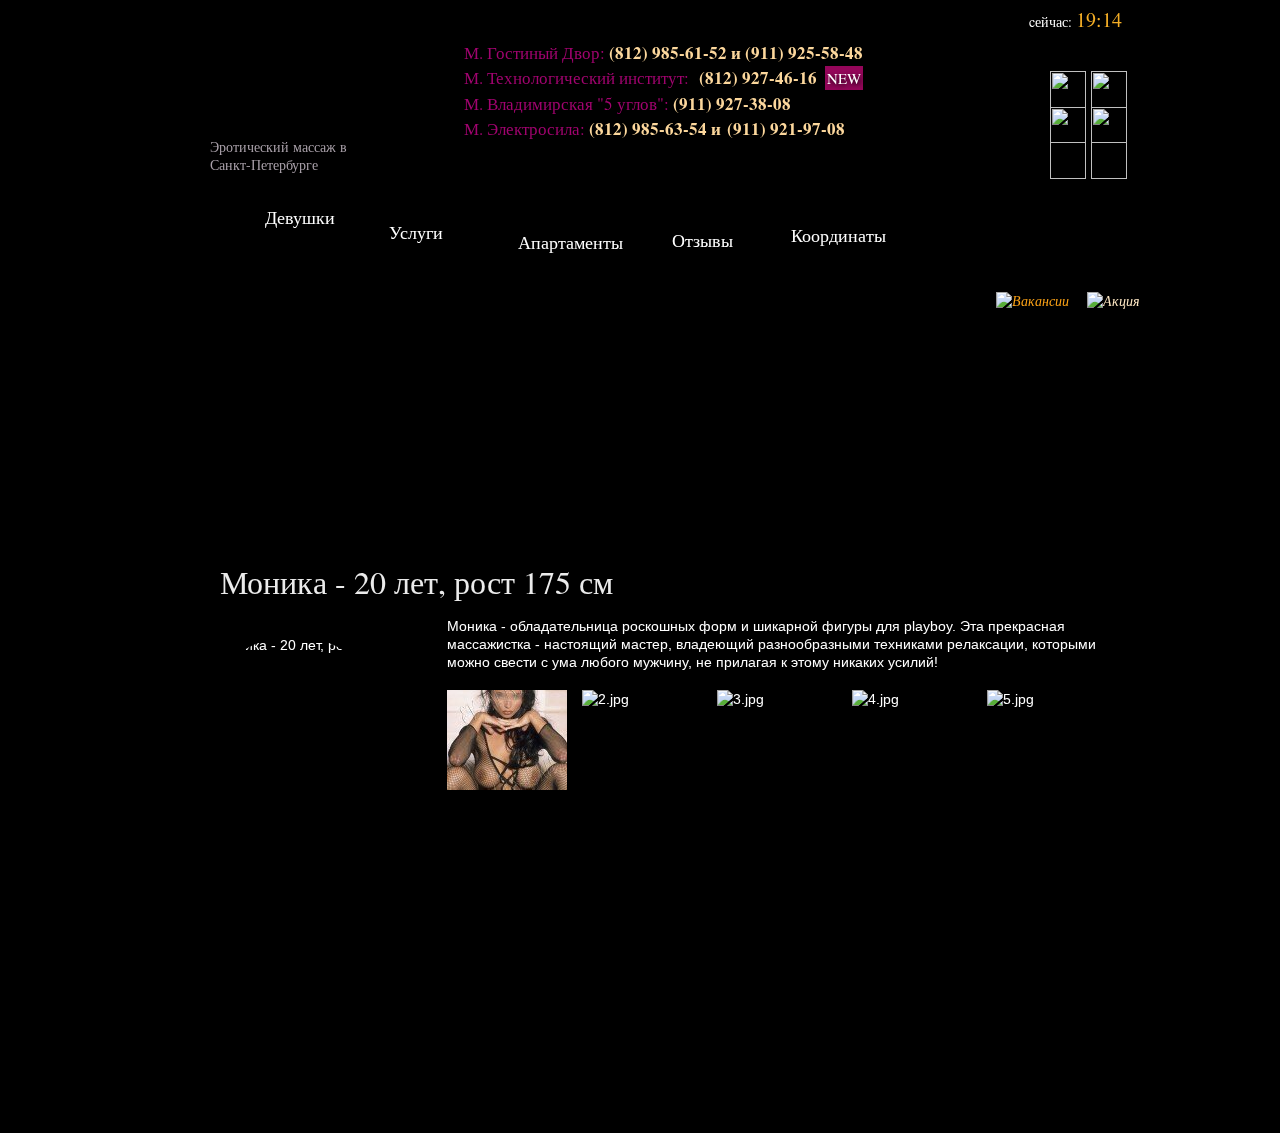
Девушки (300, 225)
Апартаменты (570, 250)
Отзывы (718, 248)
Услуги (424, 240)
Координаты (838, 243)
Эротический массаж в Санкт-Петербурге (278, 150)
